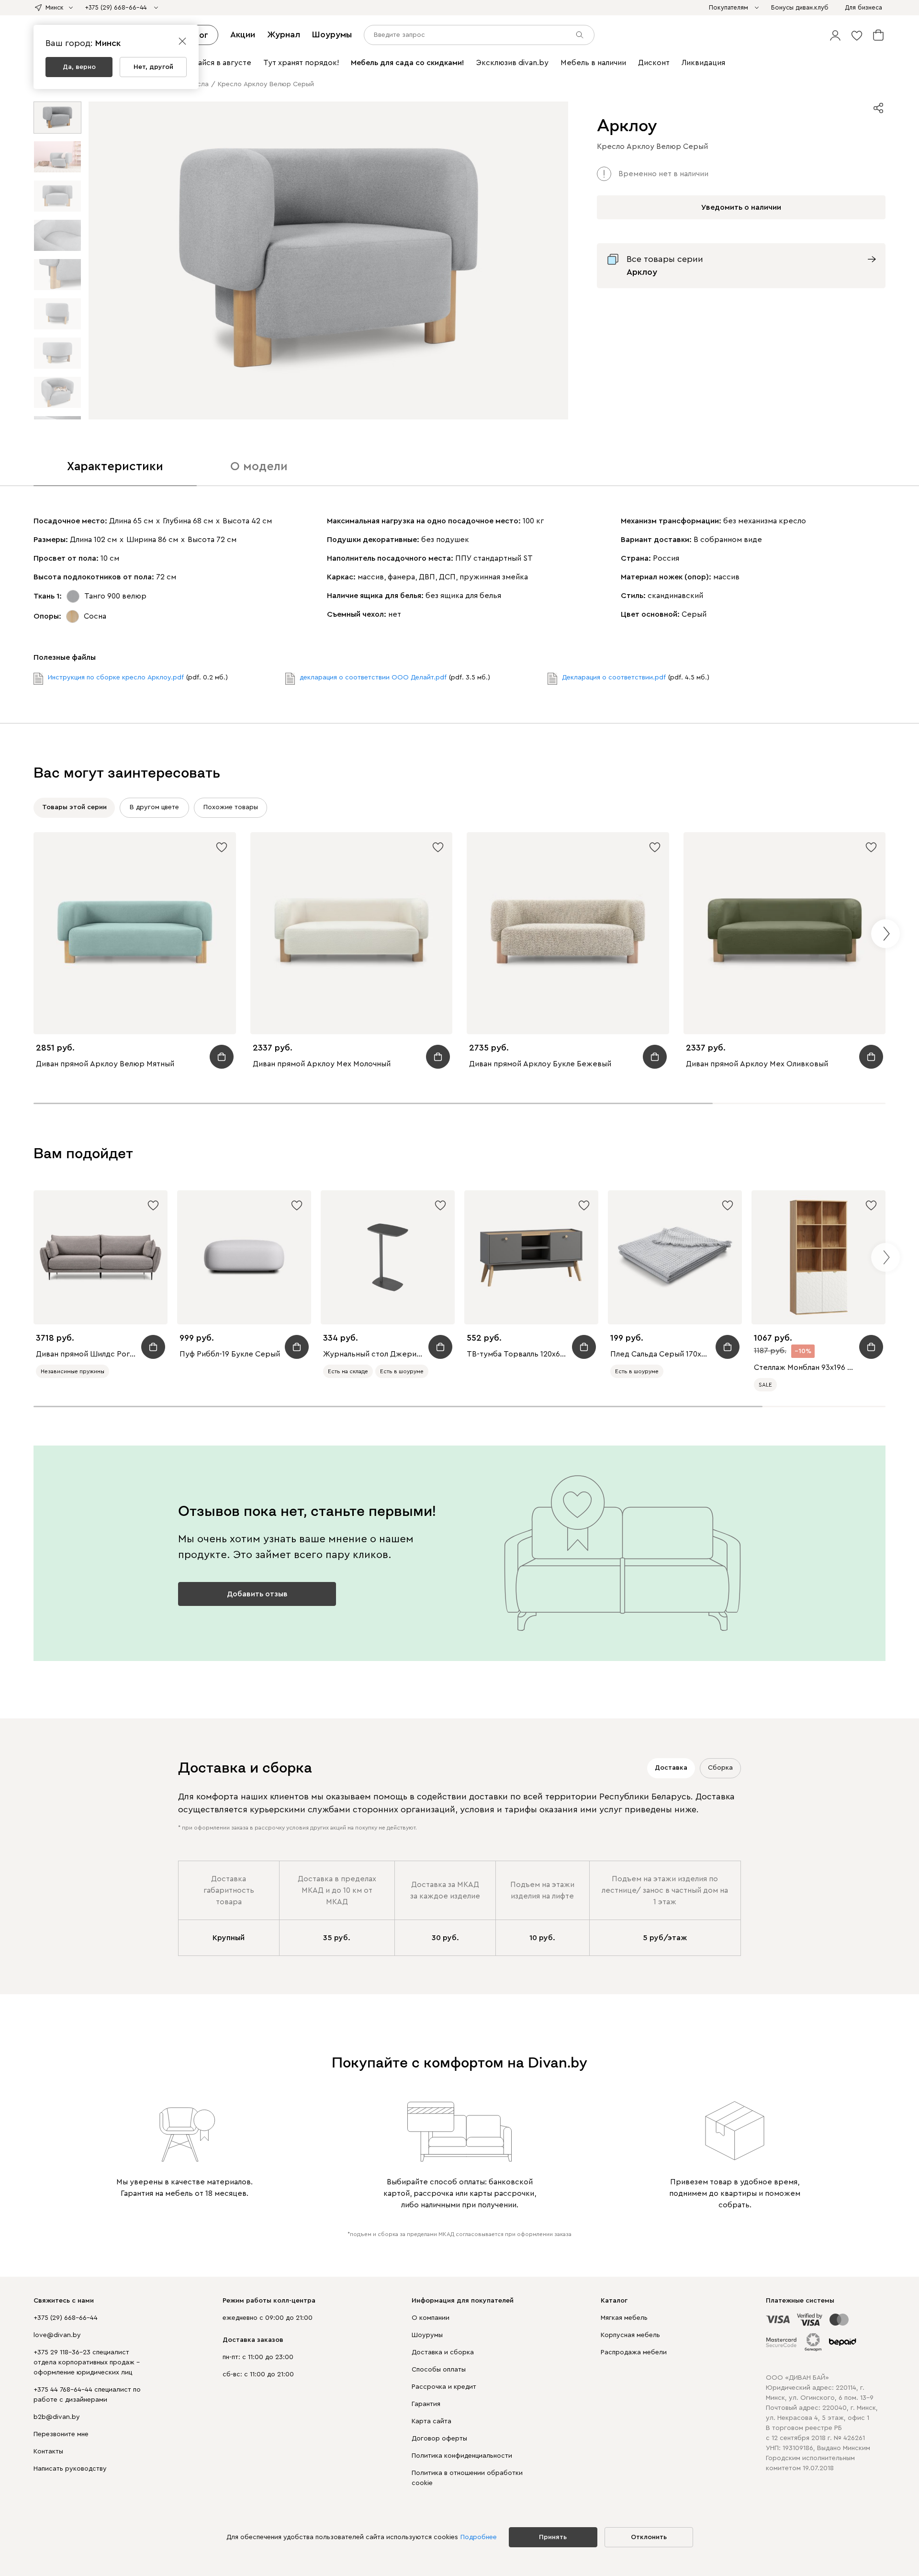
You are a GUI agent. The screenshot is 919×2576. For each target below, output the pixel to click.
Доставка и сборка (443, 2352)
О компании (431, 2318)
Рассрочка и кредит (444, 2387)
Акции (243, 34)
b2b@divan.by (57, 2417)
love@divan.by (57, 2335)
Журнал (284, 34)
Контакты (48, 2452)
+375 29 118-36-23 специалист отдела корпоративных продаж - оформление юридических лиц (87, 2362)
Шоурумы (332, 34)
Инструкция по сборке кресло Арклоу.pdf (116, 678)
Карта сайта (431, 2421)
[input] (479, 35)
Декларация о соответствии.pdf (614, 678)
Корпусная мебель (630, 2335)
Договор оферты (439, 2439)
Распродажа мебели (634, 2352)
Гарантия (426, 2404)
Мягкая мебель (624, 2318)
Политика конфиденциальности (462, 2456)
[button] (835, 35)
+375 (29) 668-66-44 (66, 2318)
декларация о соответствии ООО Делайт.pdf (373, 678)
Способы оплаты (439, 2370)
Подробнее (479, 2537)
